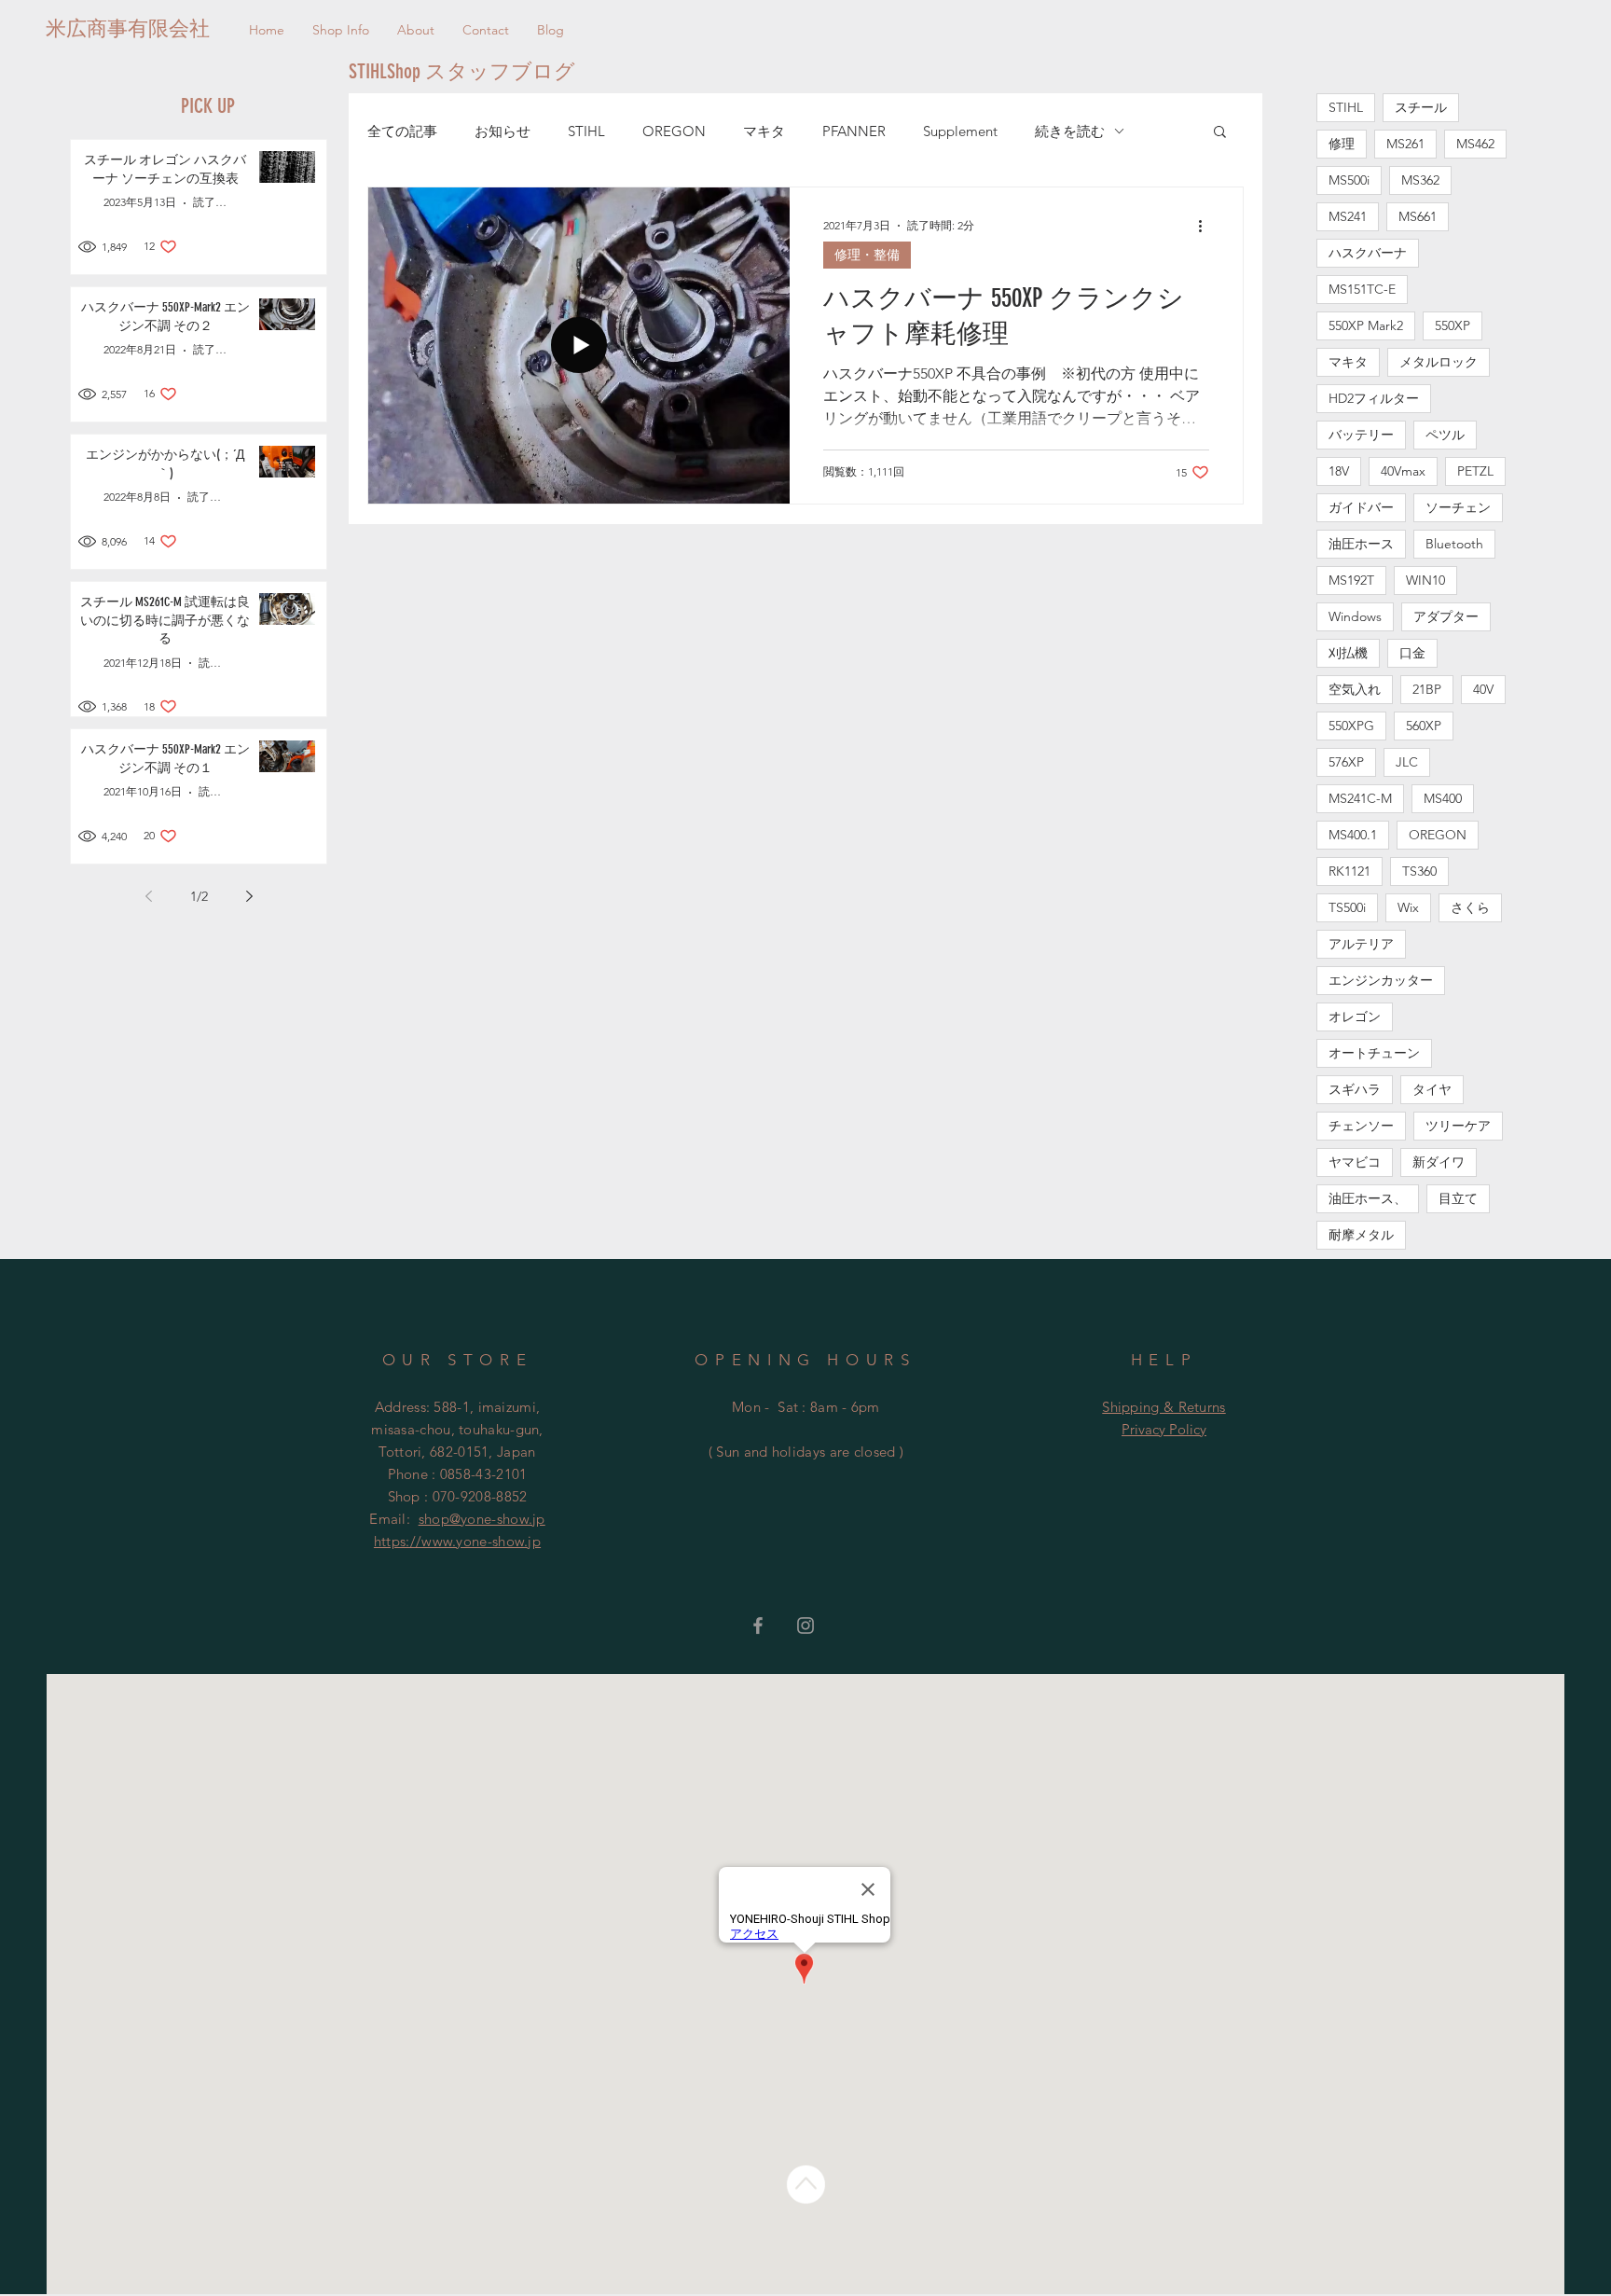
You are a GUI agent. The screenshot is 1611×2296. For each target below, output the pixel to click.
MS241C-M (1360, 798)
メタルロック (1439, 362)
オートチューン (1374, 1053)
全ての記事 (402, 131)
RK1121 (1349, 871)
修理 (1342, 144)
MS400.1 (1353, 835)
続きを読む (1070, 131)
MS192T (1351, 580)
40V (1483, 689)
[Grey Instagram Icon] (805, 1625)
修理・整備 (867, 255)
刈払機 (1348, 653)
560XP (1424, 726)
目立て (1458, 1198)
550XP (1453, 325)
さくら (1470, 907)
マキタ (764, 131)
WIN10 (1425, 580)
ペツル (1445, 435)
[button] (1220, 133)
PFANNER (854, 131)
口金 (1412, 653)
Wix (1408, 907)
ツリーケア (1458, 1126)
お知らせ (503, 131)
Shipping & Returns (1163, 1407)
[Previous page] (148, 896)
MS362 (1420, 180)
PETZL (1475, 471)
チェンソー (1361, 1126)
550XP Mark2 (1366, 325)
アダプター (1446, 616)
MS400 (1443, 798)
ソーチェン (1458, 507)
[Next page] (249, 896)
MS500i (1349, 180)
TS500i (1347, 907)
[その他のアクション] (1206, 226)
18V (1339, 471)
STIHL (586, 131)
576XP (1346, 762)
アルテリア (1361, 944)
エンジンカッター (1381, 980)
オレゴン (1355, 1017)
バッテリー (1361, 435)
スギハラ (1355, 1089)
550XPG (1351, 726)
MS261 (1405, 144)
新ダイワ (1439, 1162)
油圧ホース (1361, 544)
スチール (1421, 107)
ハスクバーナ (1368, 253)
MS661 (1418, 216)
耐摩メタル (1361, 1235)
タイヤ (1432, 1089)
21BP (1427, 689)
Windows (1355, 616)
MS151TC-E (1362, 289)
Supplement (960, 131)
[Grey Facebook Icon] (758, 1625)
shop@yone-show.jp (482, 1519)
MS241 (1348, 216)
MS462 (1475, 144)
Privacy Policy (1164, 1429)
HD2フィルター (1374, 398)
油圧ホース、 (1368, 1198)
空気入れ (1355, 689)
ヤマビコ (1355, 1162)
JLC (1407, 762)
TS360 (1419, 871)
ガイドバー (1361, 507)
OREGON (674, 131)
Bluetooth (1454, 544)
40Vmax (1403, 471)
